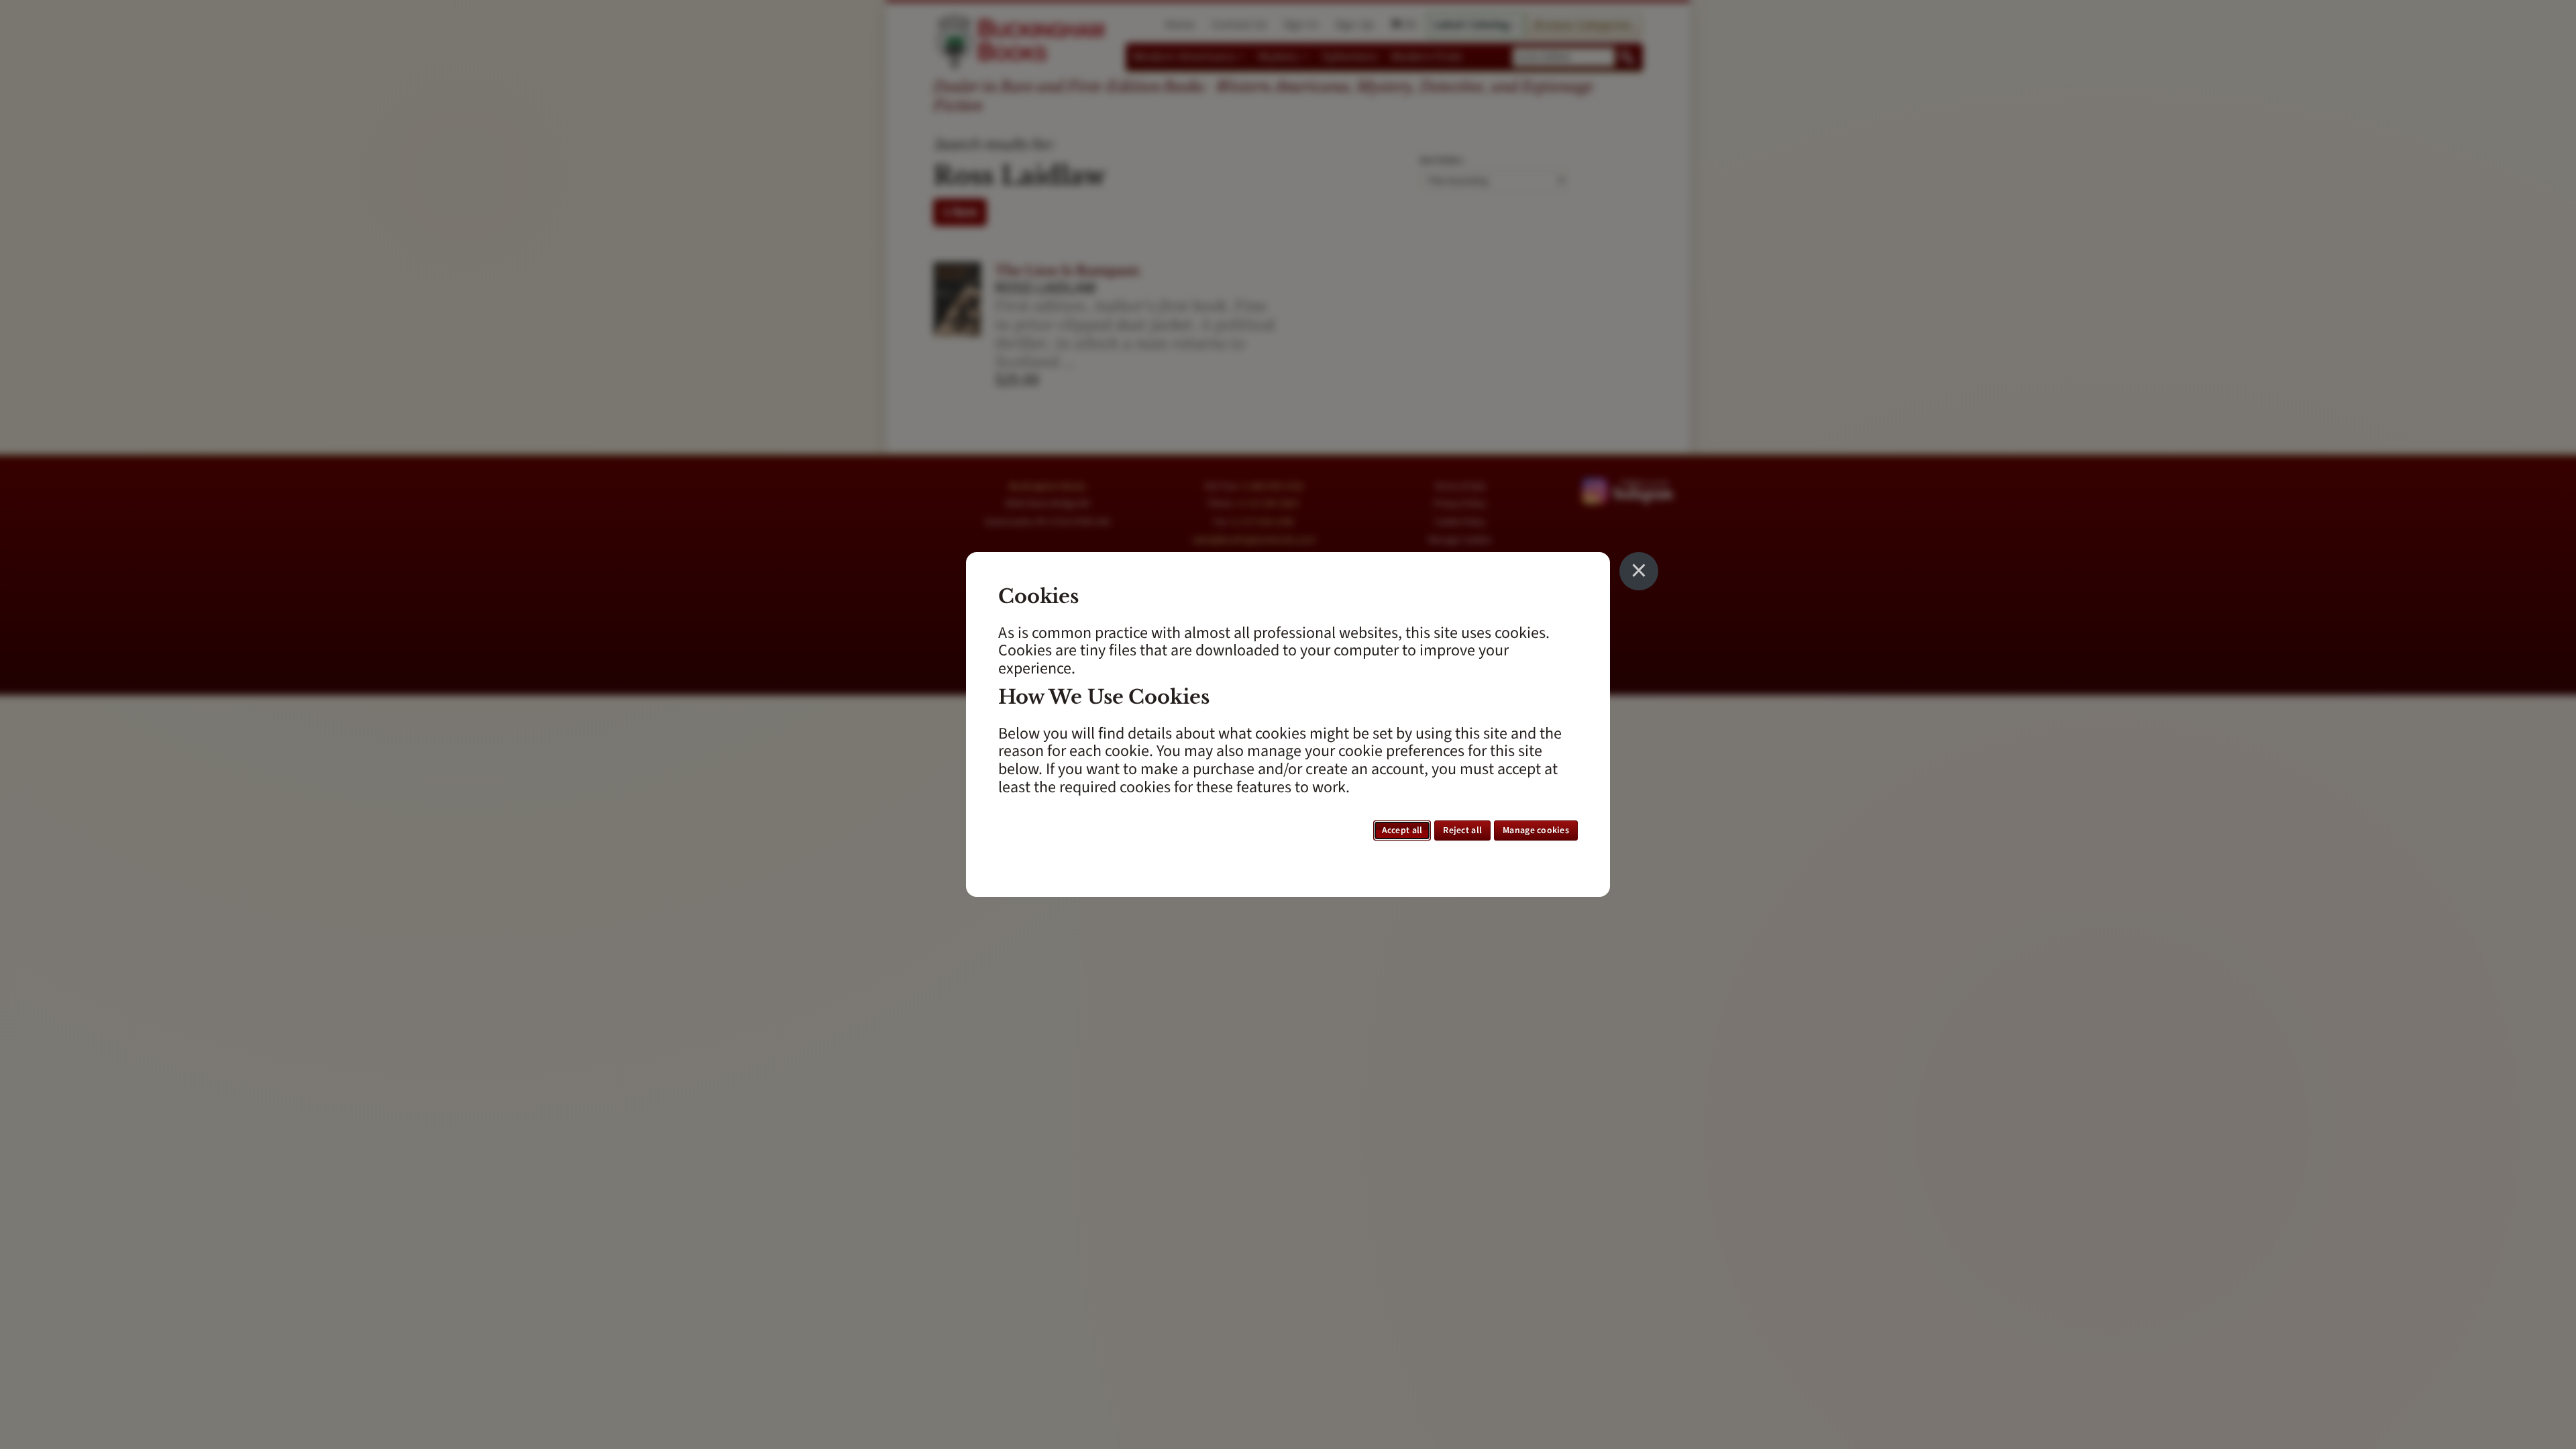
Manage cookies (1536, 830)
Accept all (1402, 830)
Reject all (1462, 830)
